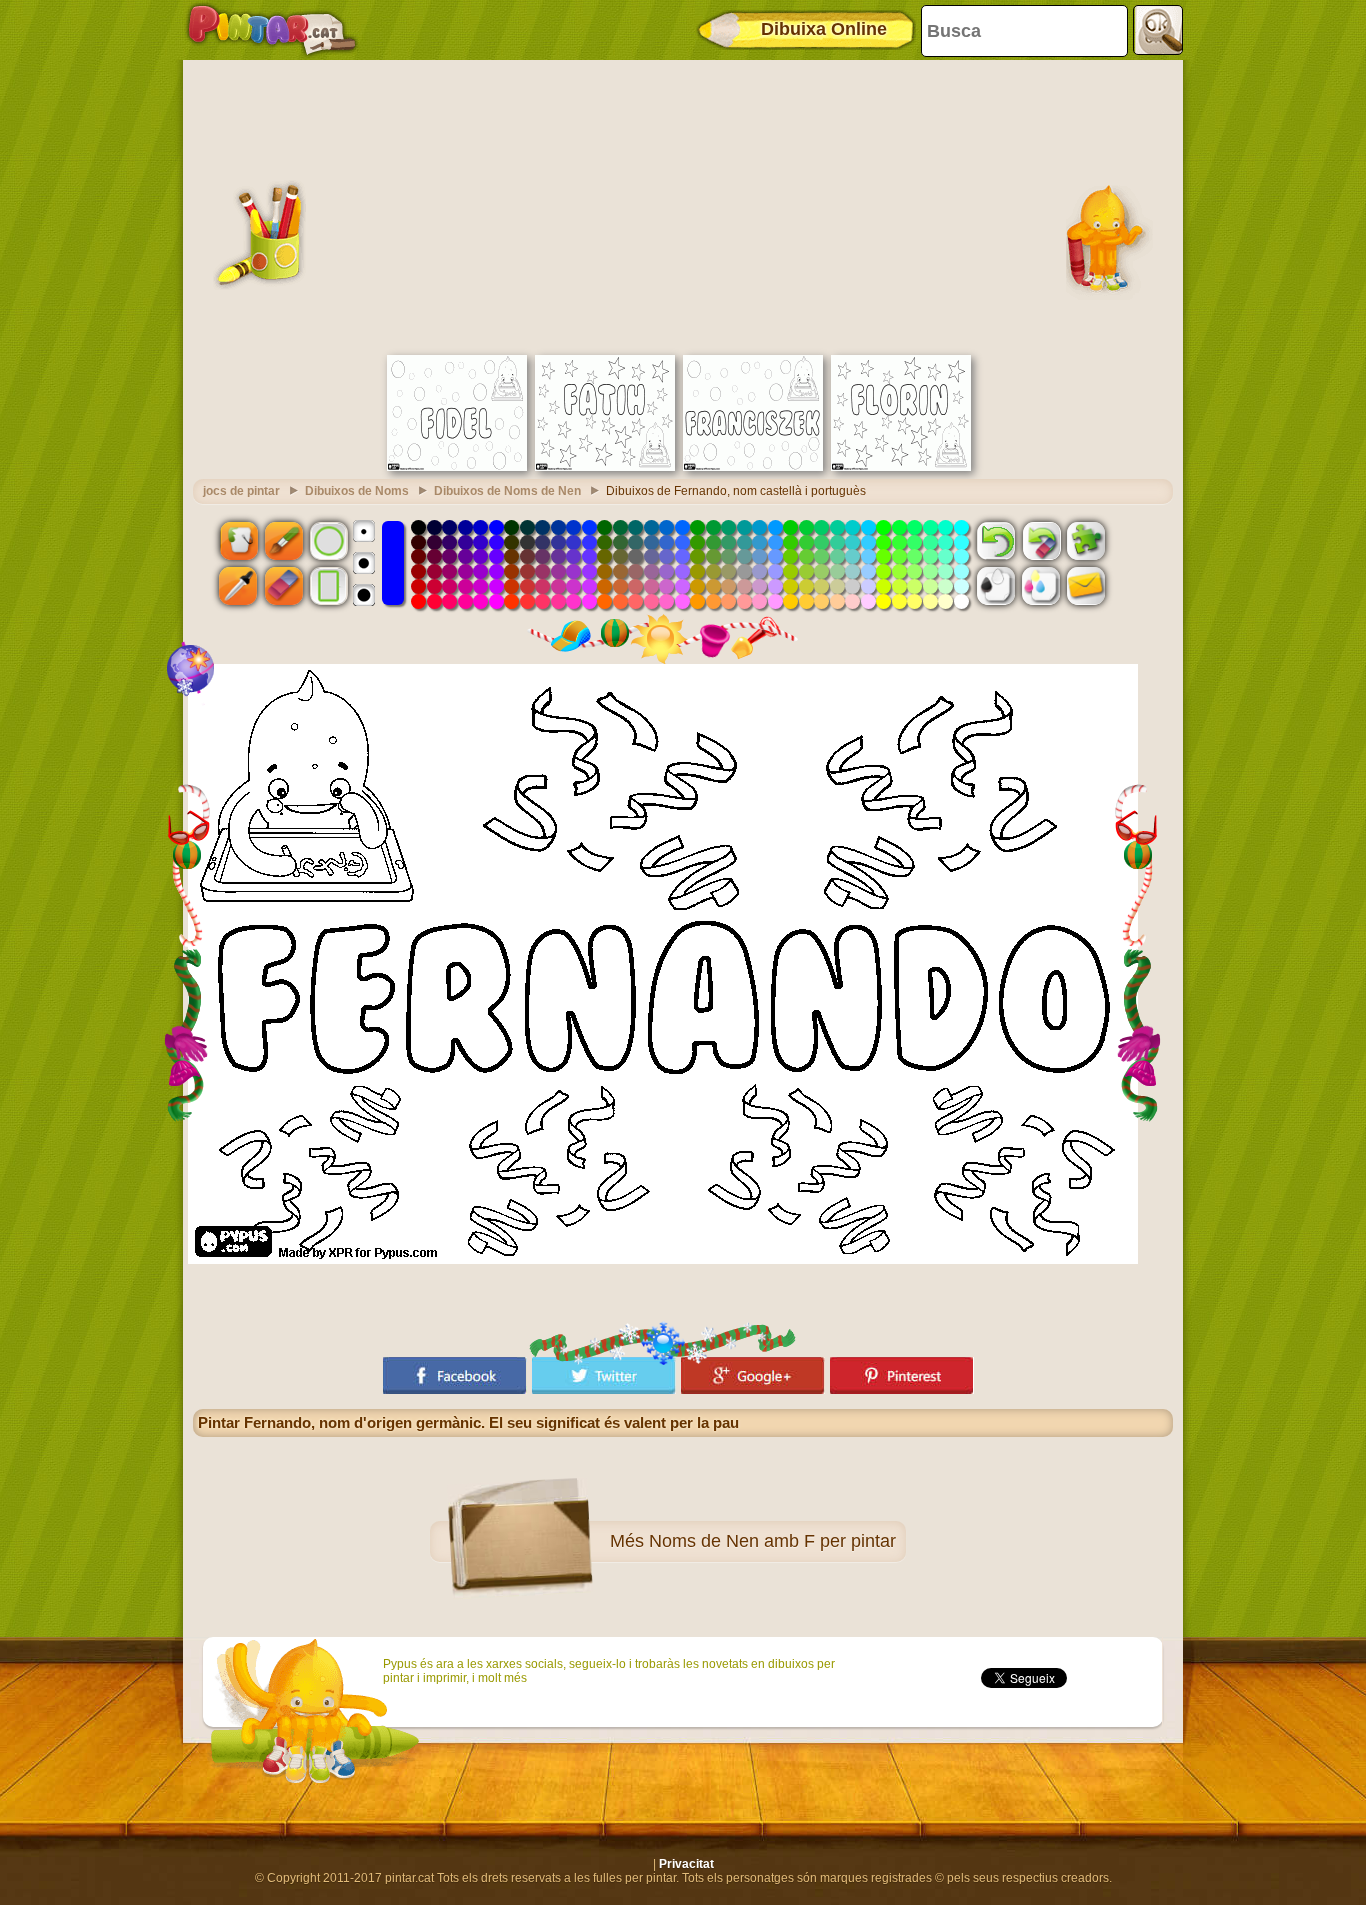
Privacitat (686, 1864)
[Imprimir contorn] (996, 586)
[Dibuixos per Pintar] (272, 30)
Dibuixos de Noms (357, 491)
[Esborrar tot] (1041, 540)
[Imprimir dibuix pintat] (1041, 586)
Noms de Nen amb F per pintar (772, 1541)
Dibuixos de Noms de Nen (507, 491)
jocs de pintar (241, 491)
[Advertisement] (683, 205)
